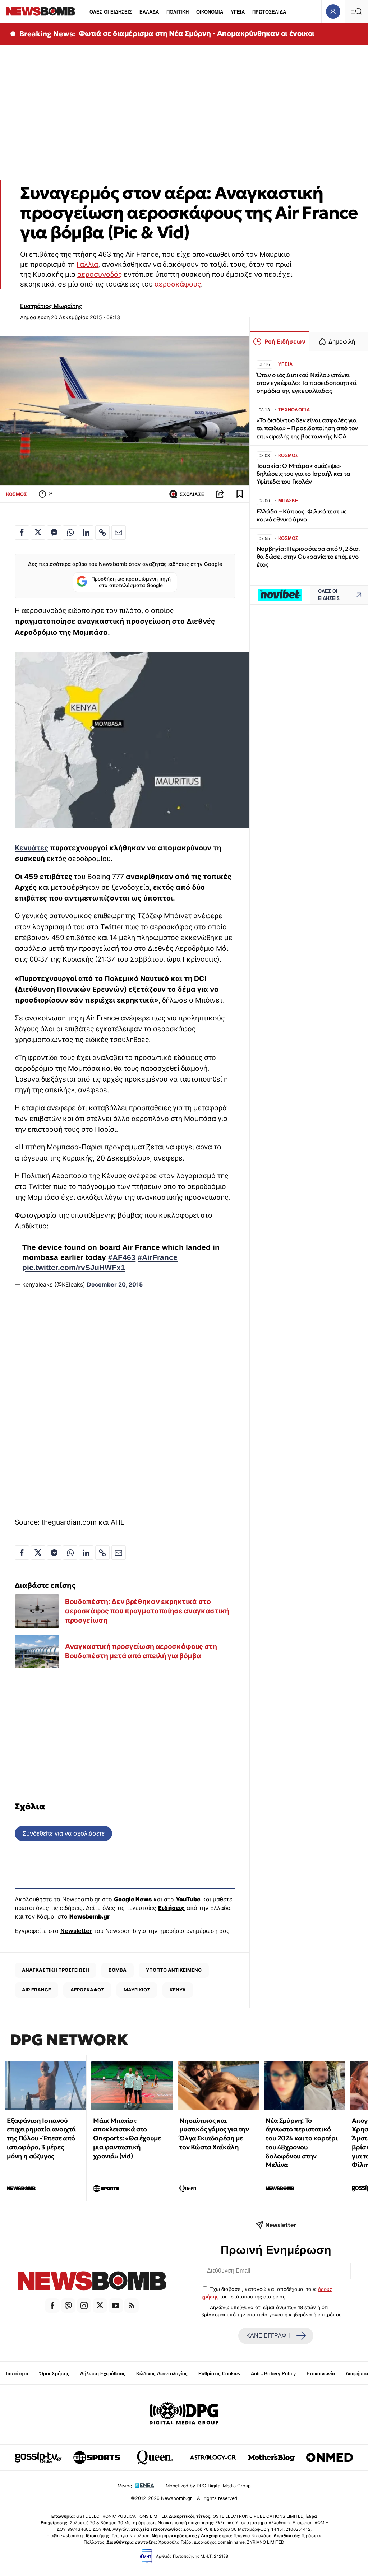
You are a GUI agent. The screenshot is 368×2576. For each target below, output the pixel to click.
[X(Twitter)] (100, 2306)
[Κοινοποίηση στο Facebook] (22, 533)
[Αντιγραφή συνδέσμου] (220, 494)
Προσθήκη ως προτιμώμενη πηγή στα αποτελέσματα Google (131, 582)
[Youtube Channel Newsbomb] (116, 2306)
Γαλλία (87, 264)
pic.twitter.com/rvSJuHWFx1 (74, 1268)
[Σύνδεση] (333, 11)
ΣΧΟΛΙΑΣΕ (192, 494)
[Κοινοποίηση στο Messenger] (54, 533)
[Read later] (240, 494)
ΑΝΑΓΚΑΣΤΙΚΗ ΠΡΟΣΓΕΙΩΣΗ (56, 1970)
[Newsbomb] (92, 2282)
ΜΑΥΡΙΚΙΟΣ (137, 1990)
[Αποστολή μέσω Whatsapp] (70, 533)
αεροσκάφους (178, 284)
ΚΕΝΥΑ (178, 1990)
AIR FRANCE (36, 1990)
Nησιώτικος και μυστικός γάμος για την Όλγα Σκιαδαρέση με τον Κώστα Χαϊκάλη (214, 2134)
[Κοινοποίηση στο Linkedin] (86, 533)
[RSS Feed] (132, 2306)
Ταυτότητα (17, 2374)
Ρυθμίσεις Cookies (219, 2374)
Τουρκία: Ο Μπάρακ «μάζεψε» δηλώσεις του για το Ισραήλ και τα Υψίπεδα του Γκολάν (303, 474)
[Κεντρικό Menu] (356, 11)
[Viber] (68, 2306)
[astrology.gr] (213, 2458)
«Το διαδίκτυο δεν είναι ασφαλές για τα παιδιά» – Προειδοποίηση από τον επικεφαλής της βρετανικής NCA (307, 428)
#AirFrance (158, 1257)
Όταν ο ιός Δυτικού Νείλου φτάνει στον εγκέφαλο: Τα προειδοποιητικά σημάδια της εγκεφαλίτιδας (307, 383)
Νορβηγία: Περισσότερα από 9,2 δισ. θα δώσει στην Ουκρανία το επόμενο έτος (308, 557)
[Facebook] (52, 2306)
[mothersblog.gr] (271, 2458)
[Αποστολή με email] (119, 533)
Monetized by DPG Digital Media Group (208, 2486)
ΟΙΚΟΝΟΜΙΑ (210, 12)
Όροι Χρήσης (54, 2374)
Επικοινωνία (321, 2374)
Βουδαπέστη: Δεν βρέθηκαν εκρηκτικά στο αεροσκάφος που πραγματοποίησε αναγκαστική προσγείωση (147, 1611)
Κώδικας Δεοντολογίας (162, 2374)
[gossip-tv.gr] (38, 2458)
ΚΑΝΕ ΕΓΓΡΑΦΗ (268, 2336)
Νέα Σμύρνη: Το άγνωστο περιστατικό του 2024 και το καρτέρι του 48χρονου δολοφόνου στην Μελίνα (302, 2143)
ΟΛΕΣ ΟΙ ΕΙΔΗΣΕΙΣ (111, 12)
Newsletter (76, 1931)
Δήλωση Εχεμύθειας (103, 2374)
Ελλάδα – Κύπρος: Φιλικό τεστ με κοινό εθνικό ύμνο (302, 515)
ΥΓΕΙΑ (238, 12)
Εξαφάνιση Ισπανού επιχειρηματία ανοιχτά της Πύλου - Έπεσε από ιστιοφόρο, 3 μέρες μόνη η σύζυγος (41, 2138)
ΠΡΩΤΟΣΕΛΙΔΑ (269, 12)
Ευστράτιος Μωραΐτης (51, 306)
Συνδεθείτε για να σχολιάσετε (63, 1833)
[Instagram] (84, 2306)
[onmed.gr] (330, 2458)
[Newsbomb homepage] (41, 11)
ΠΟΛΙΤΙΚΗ (178, 12)
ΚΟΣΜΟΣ (17, 494)
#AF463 (122, 1257)
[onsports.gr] (97, 2458)
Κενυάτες (31, 848)
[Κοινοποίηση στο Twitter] (38, 533)
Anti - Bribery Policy (273, 2374)
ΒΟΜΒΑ (118, 1970)
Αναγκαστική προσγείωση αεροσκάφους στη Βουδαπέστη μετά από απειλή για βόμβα (141, 1651)
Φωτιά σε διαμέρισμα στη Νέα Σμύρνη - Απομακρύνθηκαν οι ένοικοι (197, 33)
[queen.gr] (155, 2458)
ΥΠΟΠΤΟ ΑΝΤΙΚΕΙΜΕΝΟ (174, 1970)
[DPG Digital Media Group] (184, 2414)
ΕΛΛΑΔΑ (149, 12)
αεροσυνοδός (100, 274)
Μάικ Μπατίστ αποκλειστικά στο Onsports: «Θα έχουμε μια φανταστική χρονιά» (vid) (127, 2138)
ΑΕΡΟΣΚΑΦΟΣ (87, 1990)
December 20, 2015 (115, 1284)
